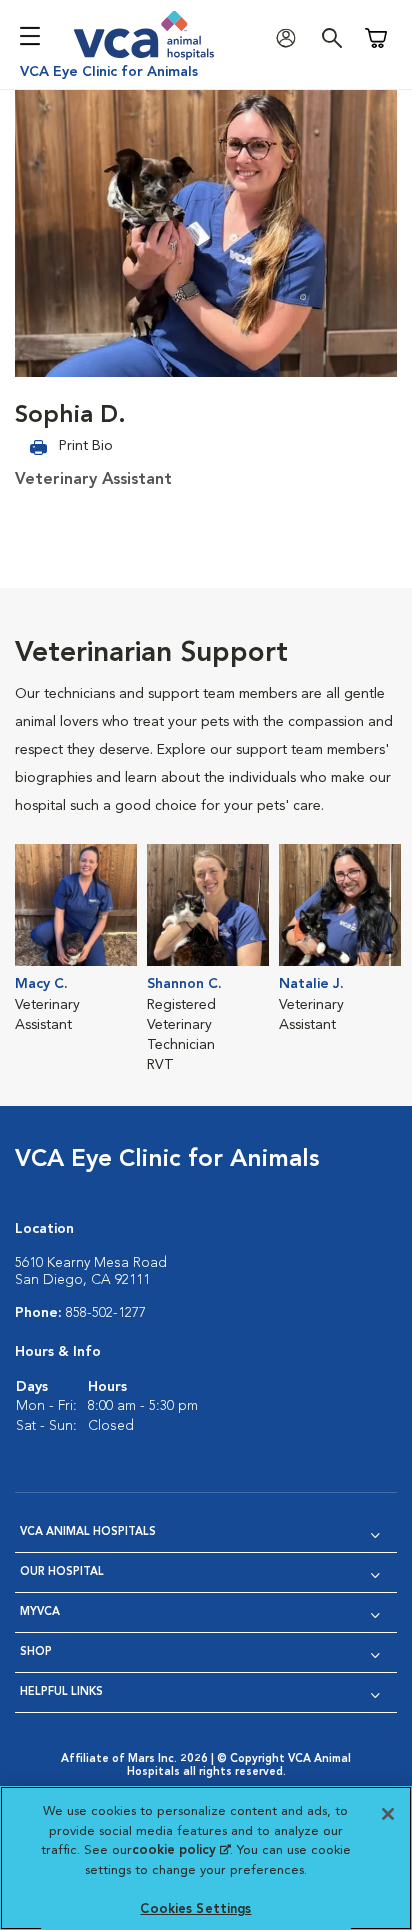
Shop (36, 1652)
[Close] (388, 1814)
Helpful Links (61, 1692)
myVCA (40, 1612)
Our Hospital (62, 1572)
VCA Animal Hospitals (88, 1532)
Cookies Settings (195, 1909)
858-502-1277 (106, 1313)
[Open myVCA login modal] (291, 38)
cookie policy (181, 1850)
